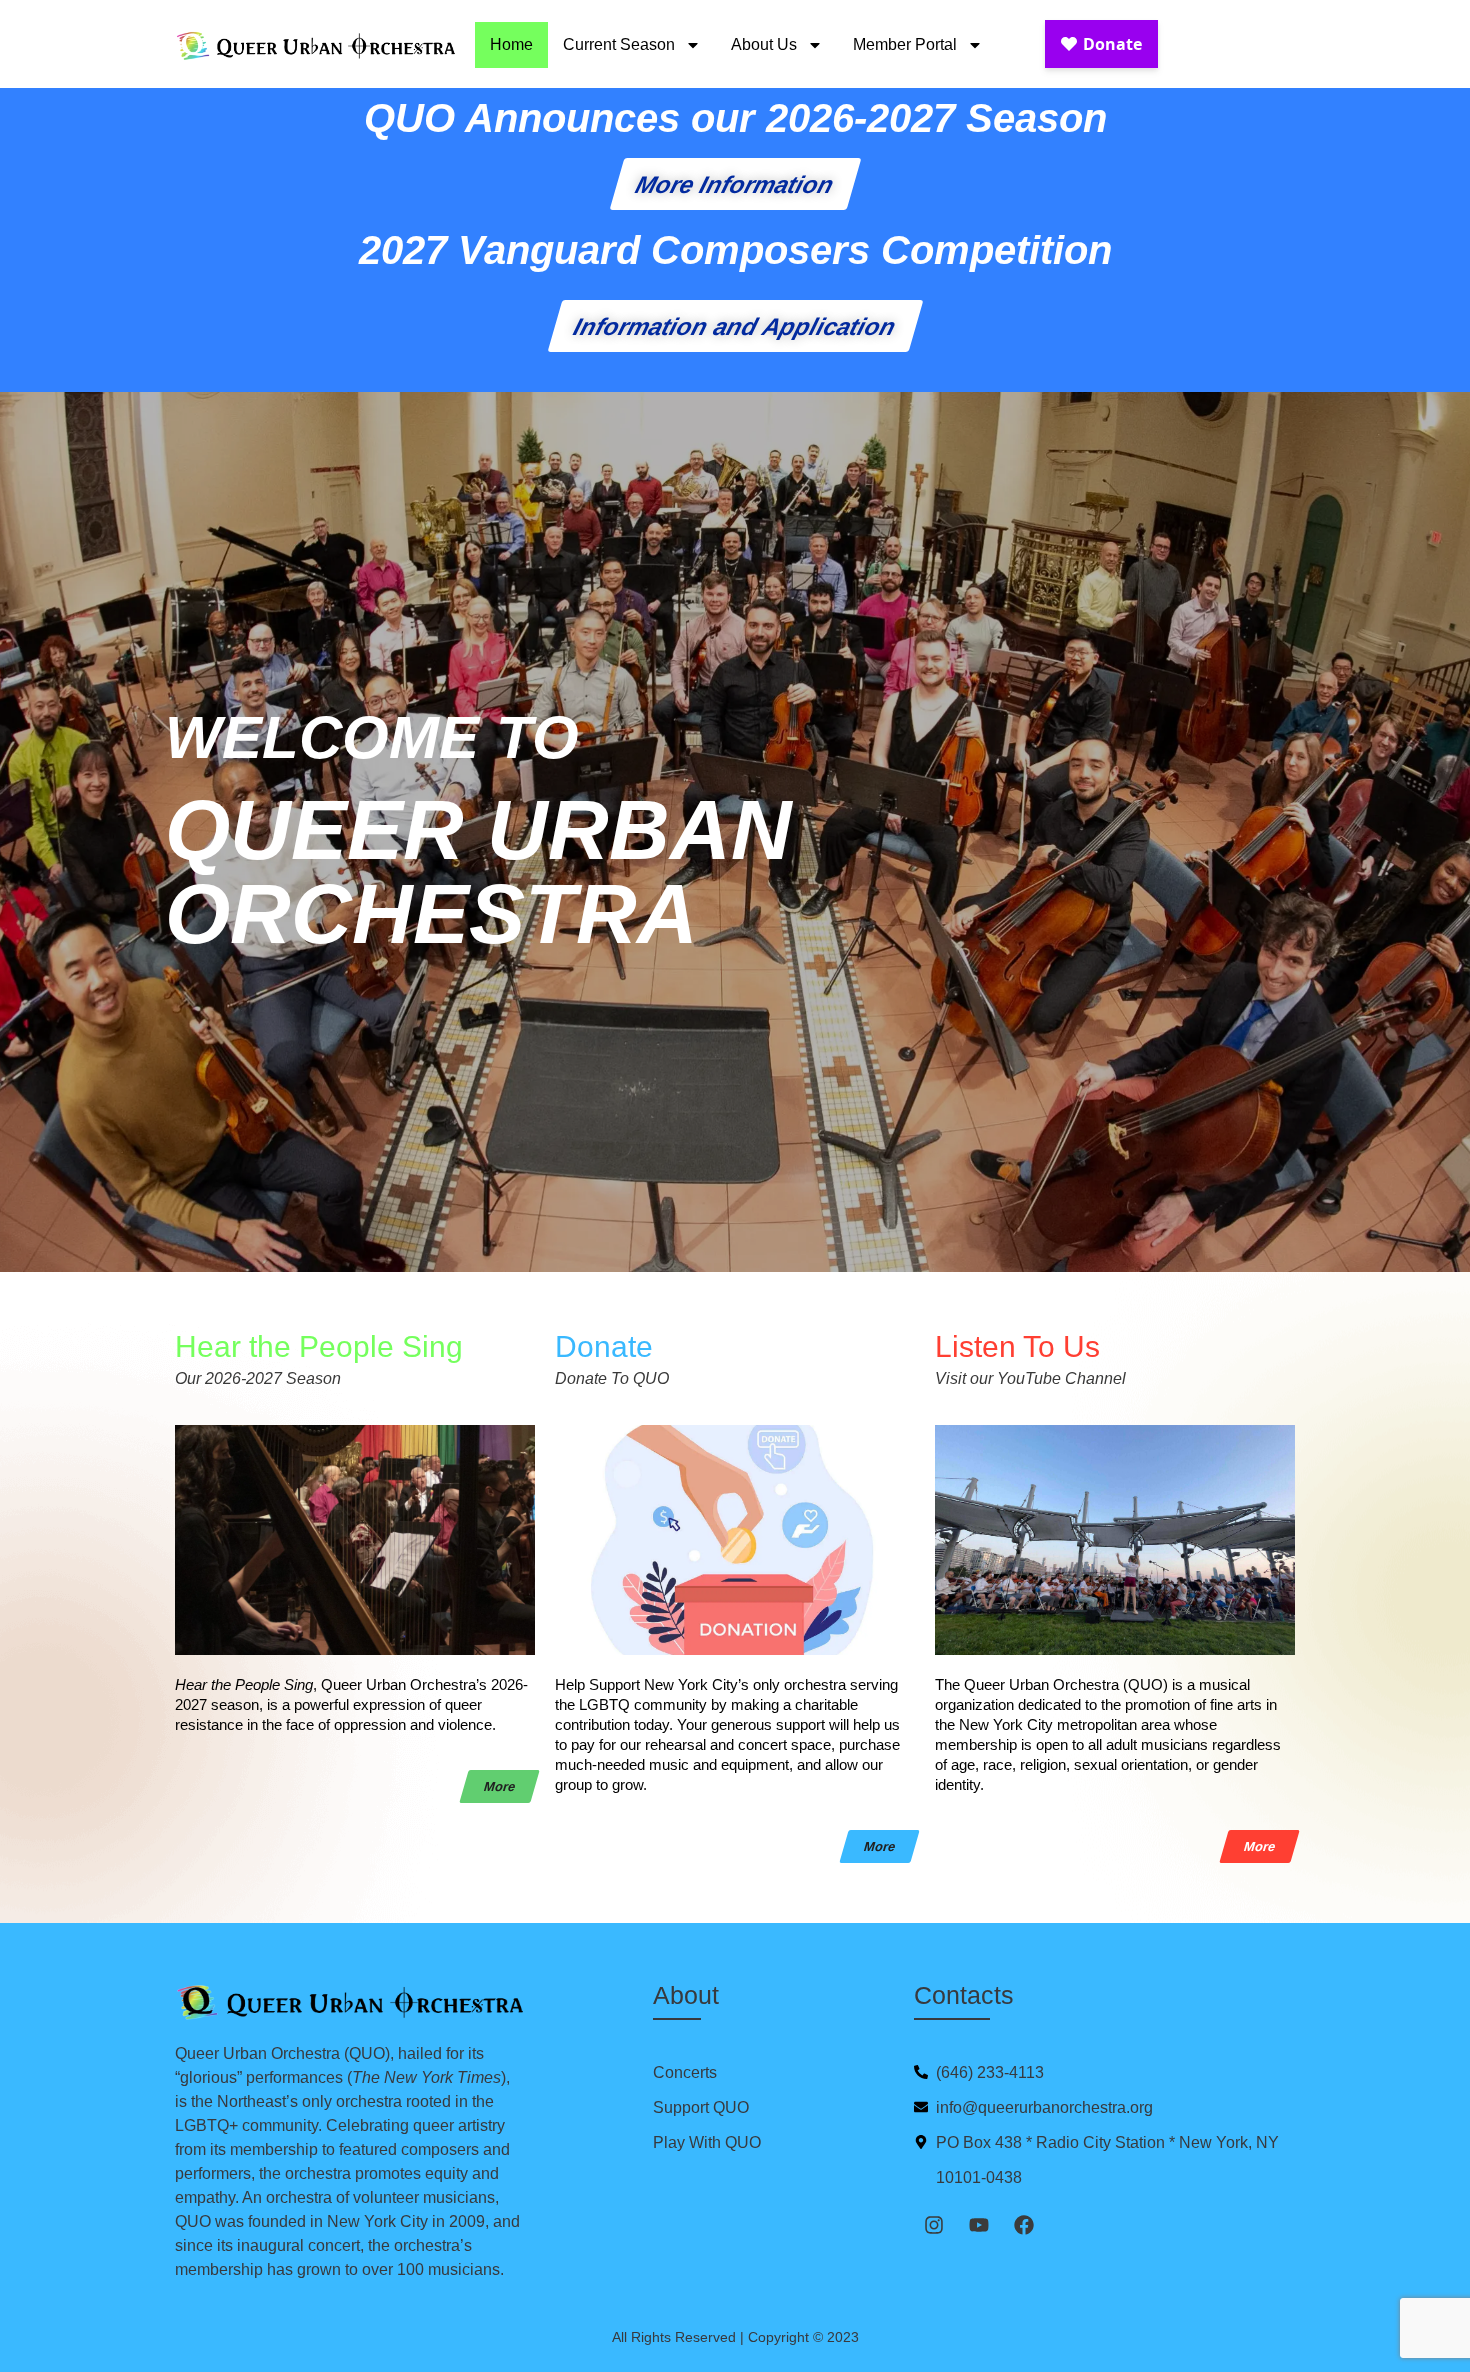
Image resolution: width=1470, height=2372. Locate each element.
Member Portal (905, 44)
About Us (764, 44)
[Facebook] (1024, 2225)
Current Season (619, 44)
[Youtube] (979, 2225)
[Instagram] (934, 2225)
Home (511, 44)
